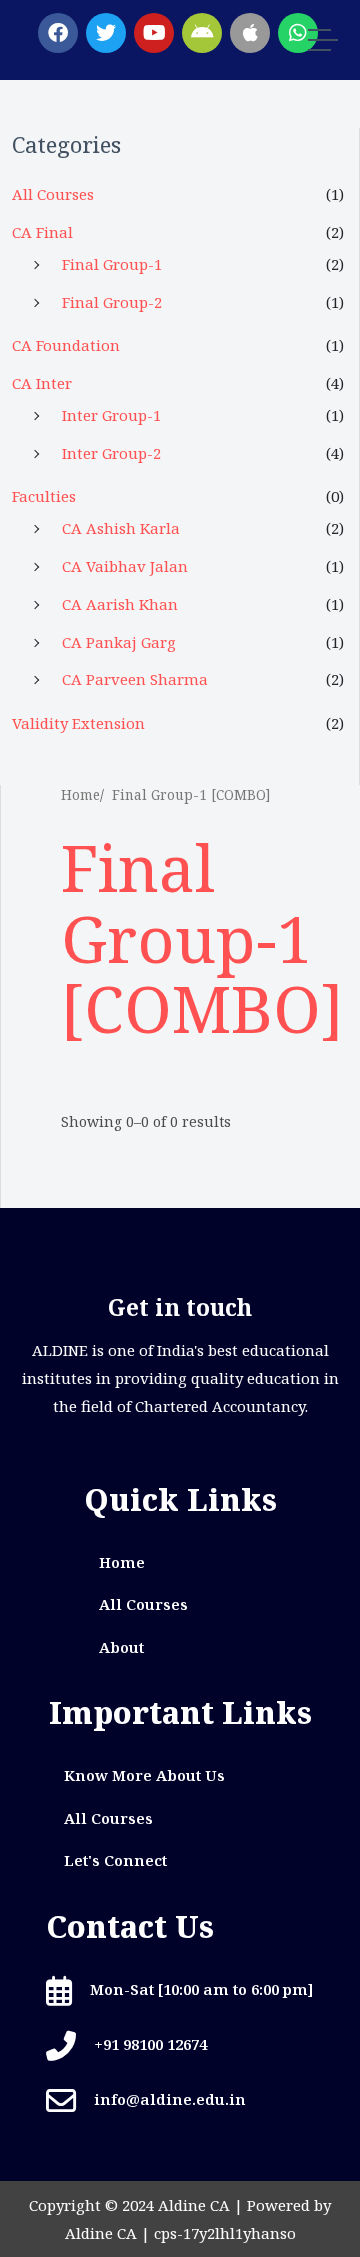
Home (80, 795)
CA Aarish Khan (120, 604)
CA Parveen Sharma (135, 679)
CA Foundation (66, 345)
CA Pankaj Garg (119, 642)
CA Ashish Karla (121, 528)
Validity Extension (78, 723)
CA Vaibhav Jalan (125, 566)
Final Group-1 (112, 264)
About (121, 1647)
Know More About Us (144, 1775)
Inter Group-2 (111, 453)
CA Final (42, 232)
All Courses (53, 194)
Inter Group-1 (111, 415)
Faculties (44, 496)
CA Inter (42, 383)
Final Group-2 (112, 302)
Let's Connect (115, 1860)
